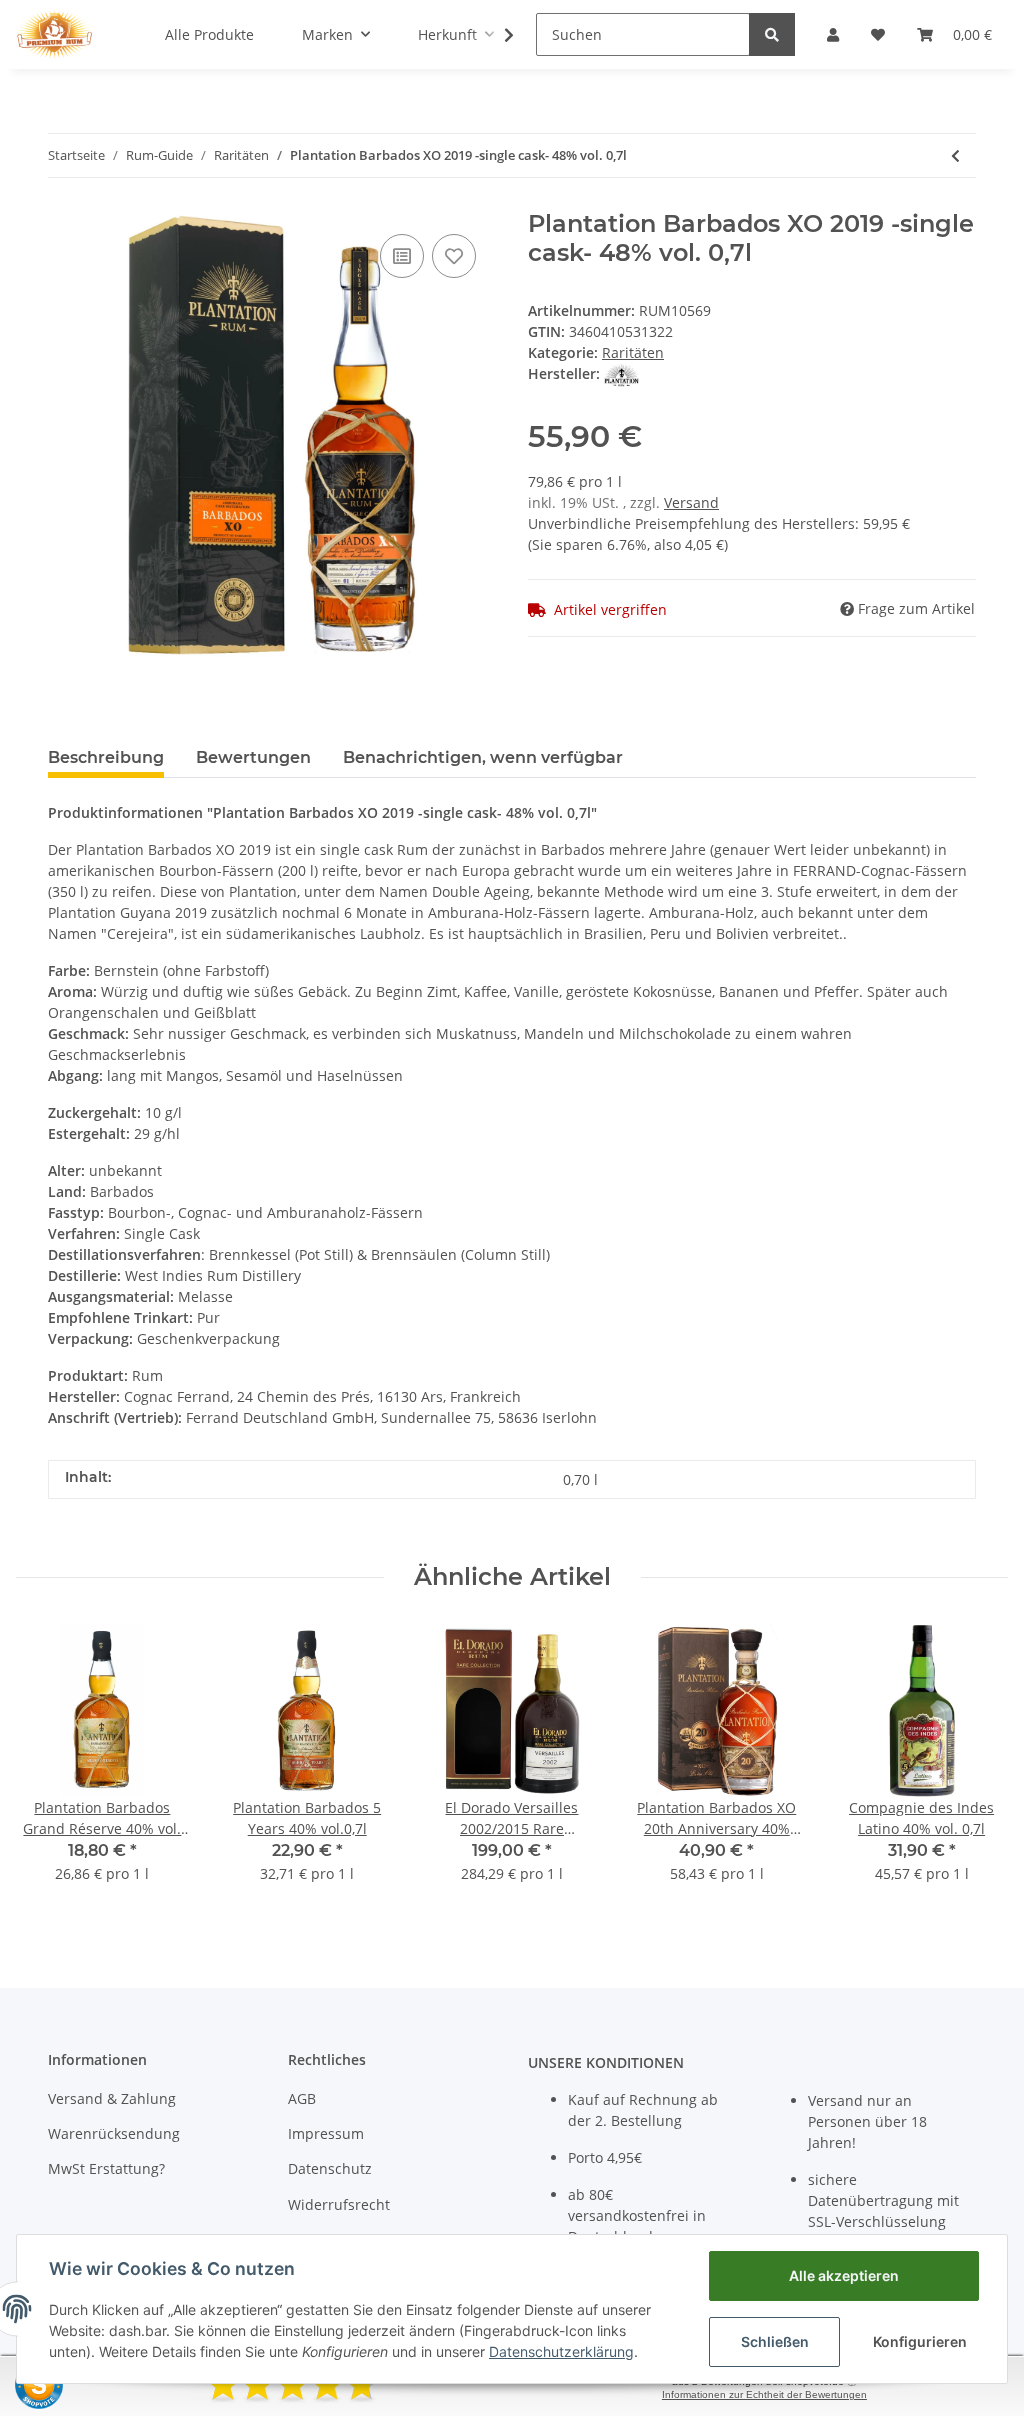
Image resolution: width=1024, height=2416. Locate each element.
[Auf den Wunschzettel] (454, 256)
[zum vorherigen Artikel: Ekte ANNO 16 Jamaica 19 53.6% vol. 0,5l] (955, 155)
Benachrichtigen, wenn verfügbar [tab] (483, 757)
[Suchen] (772, 34)
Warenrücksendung (114, 2133)
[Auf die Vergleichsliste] (402, 256)
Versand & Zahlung (112, 2098)
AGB (302, 2098)
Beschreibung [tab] (106, 757)
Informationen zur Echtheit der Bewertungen (764, 2394)
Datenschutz (330, 2168)
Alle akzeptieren (844, 2275)
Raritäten (633, 352)
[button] (833, 34)
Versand (691, 502)
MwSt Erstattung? (106, 2168)
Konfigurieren (920, 2341)
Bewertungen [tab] (253, 757)
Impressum (326, 2133)
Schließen (775, 2341)
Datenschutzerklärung (561, 2351)
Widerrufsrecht (339, 2204)
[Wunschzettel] (878, 34)
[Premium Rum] (54, 34)
